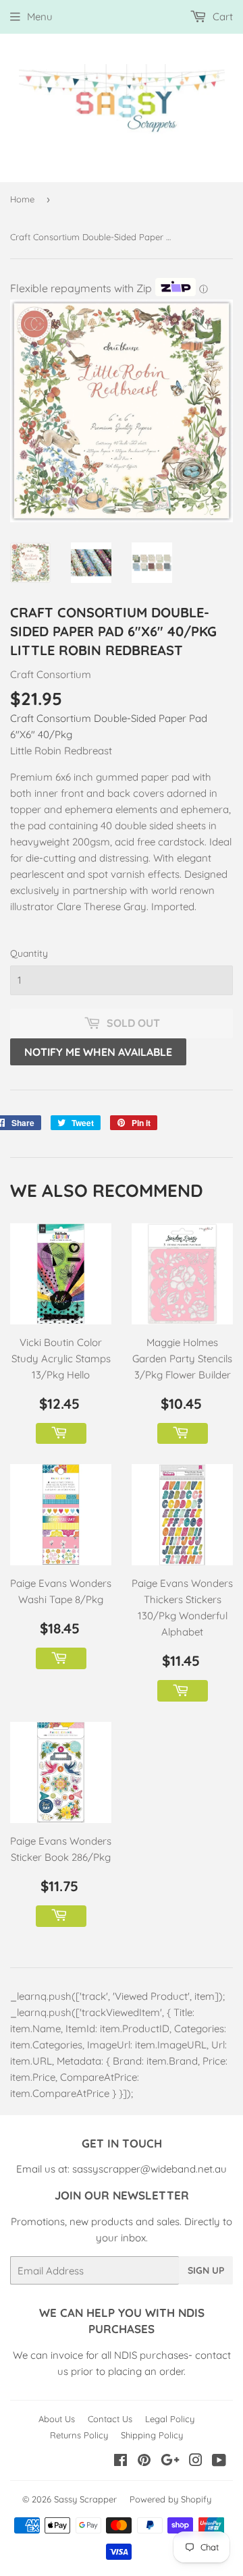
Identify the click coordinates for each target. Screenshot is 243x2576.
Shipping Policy (152, 2435)
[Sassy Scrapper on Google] (170, 2462)
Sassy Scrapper (85, 2499)
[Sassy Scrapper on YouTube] (219, 2462)
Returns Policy (79, 2435)
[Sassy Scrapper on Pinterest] (144, 2462)
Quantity (29, 953)
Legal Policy (170, 2419)
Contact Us (110, 2419)
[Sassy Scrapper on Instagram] (196, 2462)
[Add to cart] (61, 1434)
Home (22, 199)
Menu (40, 17)
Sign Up (206, 2270)
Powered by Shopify (170, 2499)
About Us (57, 2419)
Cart (221, 17)
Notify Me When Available (98, 1052)
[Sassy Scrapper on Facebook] (120, 2462)
